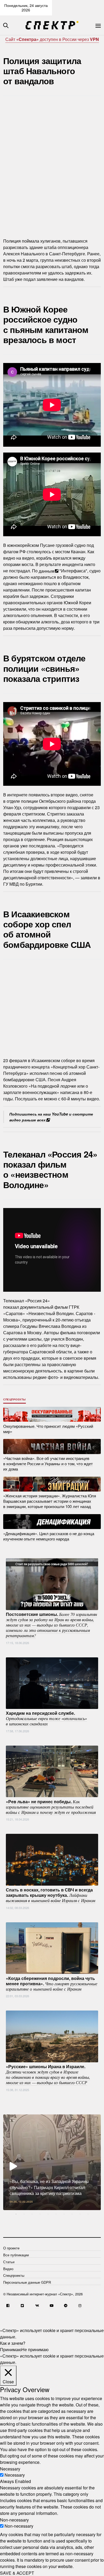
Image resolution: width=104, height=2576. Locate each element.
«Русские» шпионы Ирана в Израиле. (48, 2074)
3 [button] (32, 2214)
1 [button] (16, 2214)
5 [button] (48, 2214)
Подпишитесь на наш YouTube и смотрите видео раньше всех (51, 1117)
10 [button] (88, 2214)
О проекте (11, 2248)
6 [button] (56, 2214)
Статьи (9, 2262)
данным (47, 571)
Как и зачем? (13, 2343)
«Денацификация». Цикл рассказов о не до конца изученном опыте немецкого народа (49, 1536)
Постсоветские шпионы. (51, 1625)
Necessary (15, 2475)
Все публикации (16, 2255)
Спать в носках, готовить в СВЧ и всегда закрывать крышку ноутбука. (51, 1895)
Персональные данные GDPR (27, 2282)
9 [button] (80, 2214)
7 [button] (64, 2214)
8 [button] (72, 2214)
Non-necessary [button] (14, 2520)
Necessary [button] (10, 2469)
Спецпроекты (15, 1399)
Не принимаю (35, 2349)
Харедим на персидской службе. (46, 1718)
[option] (52, 2162)
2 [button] (24, 2214)
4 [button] (40, 2214)
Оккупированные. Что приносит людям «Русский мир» (48, 1428)
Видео (8, 2269)
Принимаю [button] (11, 2349)
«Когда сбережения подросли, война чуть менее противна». (52, 1983)
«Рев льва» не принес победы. (51, 1806)
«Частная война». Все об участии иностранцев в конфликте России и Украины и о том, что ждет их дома (48, 1464)
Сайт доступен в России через (52, 39)
